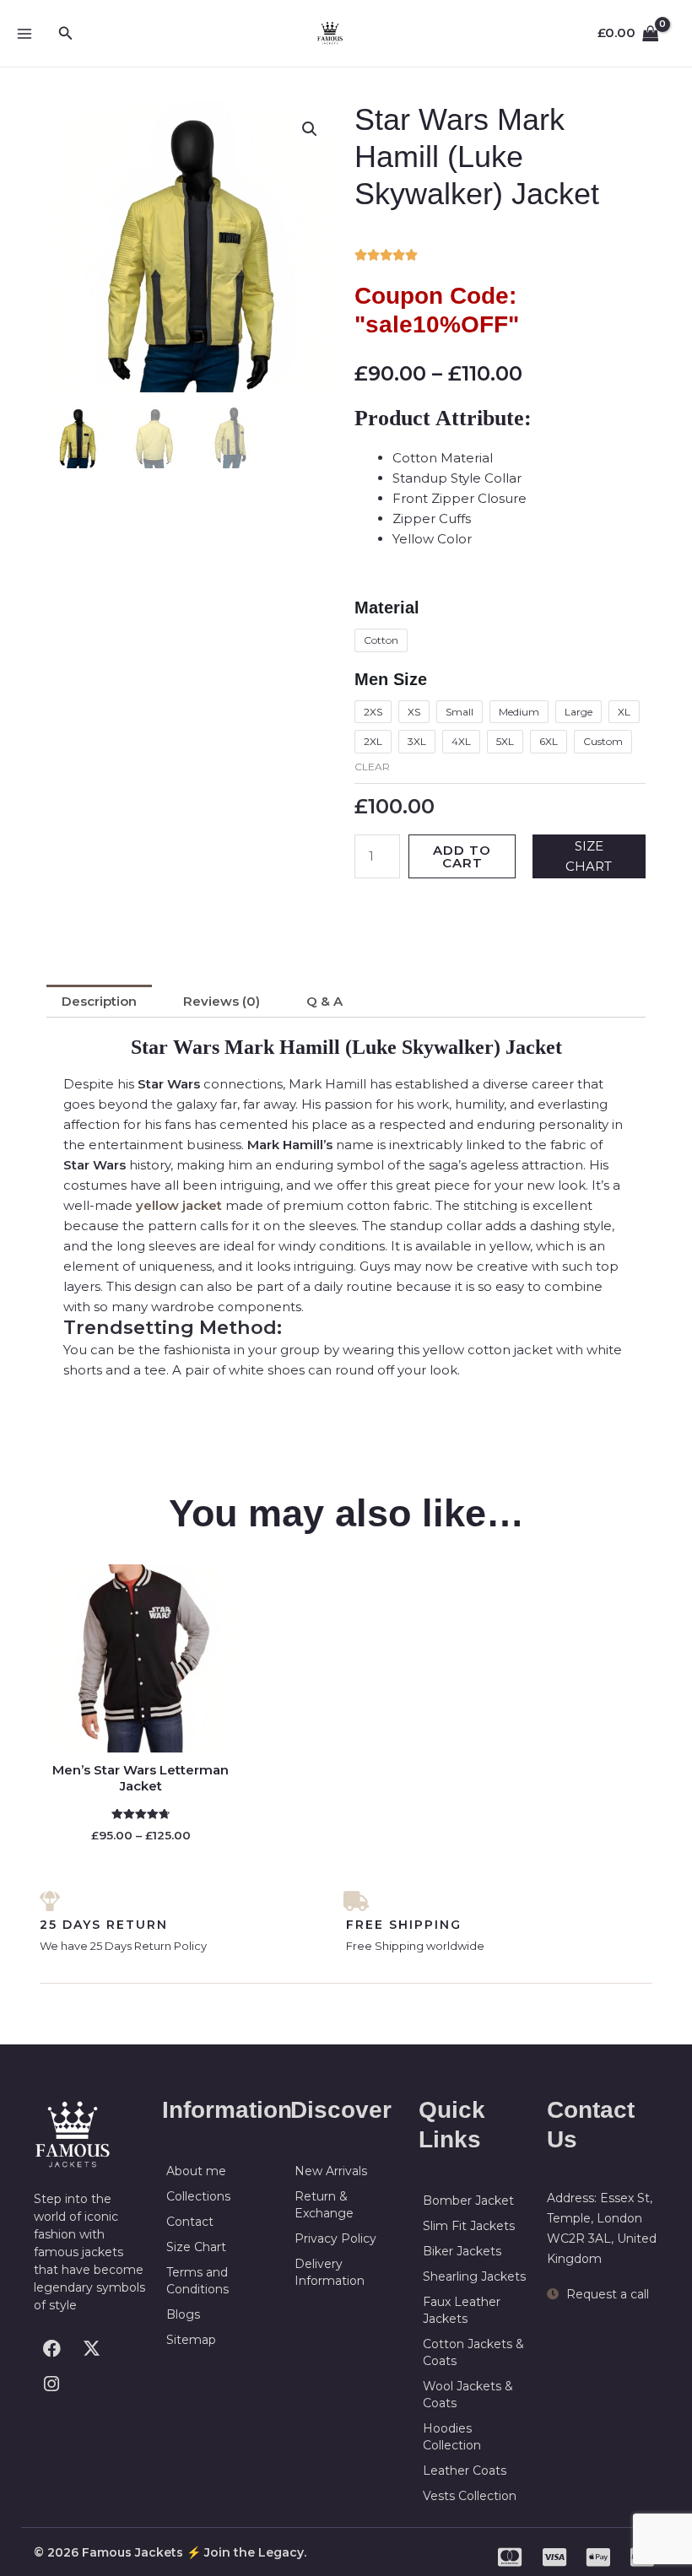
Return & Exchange (324, 2205)
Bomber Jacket (468, 2201)
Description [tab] (99, 1001)
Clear (372, 767)
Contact (190, 2222)
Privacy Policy (335, 2238)
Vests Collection (470, 2496)
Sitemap (191, 2340)
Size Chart (196, 2247)
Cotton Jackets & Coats (473, 2352)
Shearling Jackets (474, 2276)
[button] (66, 34)
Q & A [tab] (324, 1001)
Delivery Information (330, 2272)
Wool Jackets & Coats (468, 2395)
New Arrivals (331, 2171)
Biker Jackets (462, 2251)
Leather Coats (465, 2471)
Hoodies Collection (452, 2437)
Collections (198, 2196)
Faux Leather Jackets (462, 2310)
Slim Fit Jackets (469, 2226)
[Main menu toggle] (24, 33)
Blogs (183, 2314)
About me (196, 2171)
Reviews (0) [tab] (222, 1001)
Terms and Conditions (197, 2281)
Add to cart (462, 856)
